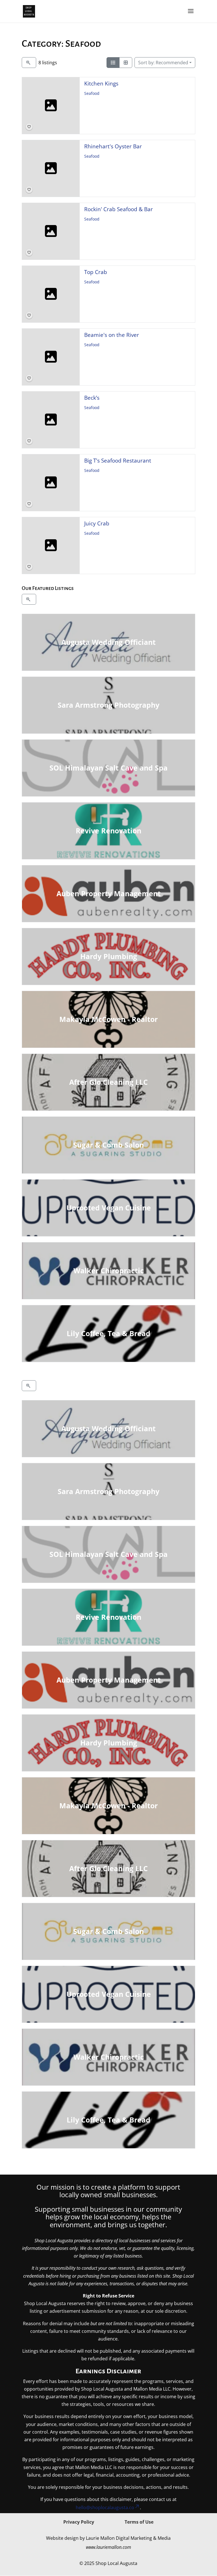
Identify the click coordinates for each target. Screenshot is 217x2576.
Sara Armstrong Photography (108, 705)
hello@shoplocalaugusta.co (105, 2507)
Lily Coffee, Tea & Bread (108, 1333)
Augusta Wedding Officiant (108, 642)
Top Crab (96, 272)
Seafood (92, 94)
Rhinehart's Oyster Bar (113, 146)
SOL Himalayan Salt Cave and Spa (108, 768)
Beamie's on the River (112, 335)
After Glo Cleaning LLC (108, 1082)
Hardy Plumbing (108, 956)
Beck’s (92, 398)
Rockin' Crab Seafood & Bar (119, 209)
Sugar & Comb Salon (108, 1145)
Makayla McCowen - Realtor (108, 1019)
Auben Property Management (108, 893)
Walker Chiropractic (108, 1270)
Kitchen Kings (101, 83)
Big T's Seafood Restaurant (118, 460)
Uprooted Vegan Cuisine (108, 1208)
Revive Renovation (108, 831)
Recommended (163, 63)
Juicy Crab (97, 523)
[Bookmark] (29, 127)
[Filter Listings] (29, 63)
